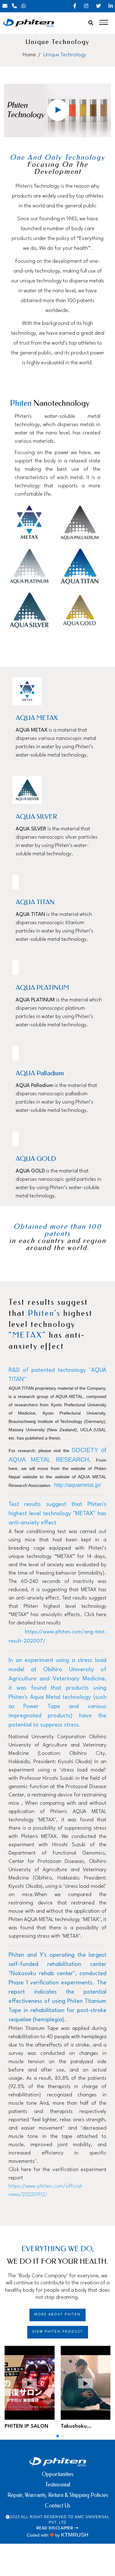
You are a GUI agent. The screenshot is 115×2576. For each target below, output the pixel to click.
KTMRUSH (75, 2535)
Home (29, 55)
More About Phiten (57, 2315)
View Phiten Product (58, 2332)
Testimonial (58, 2485)
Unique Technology (65, 55)
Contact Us (57, 2506)
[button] (58, 2436)
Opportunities (57, 2474)
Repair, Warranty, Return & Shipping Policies (58, 2495)
